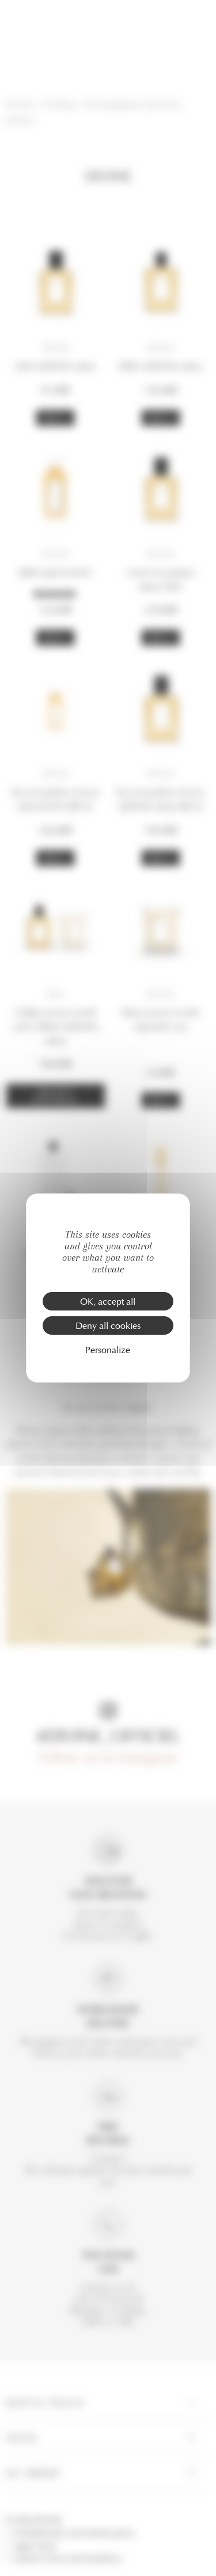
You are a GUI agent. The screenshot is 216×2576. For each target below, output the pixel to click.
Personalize (108, 1349)
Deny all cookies (108, 1325)
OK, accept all (108, 1301)
